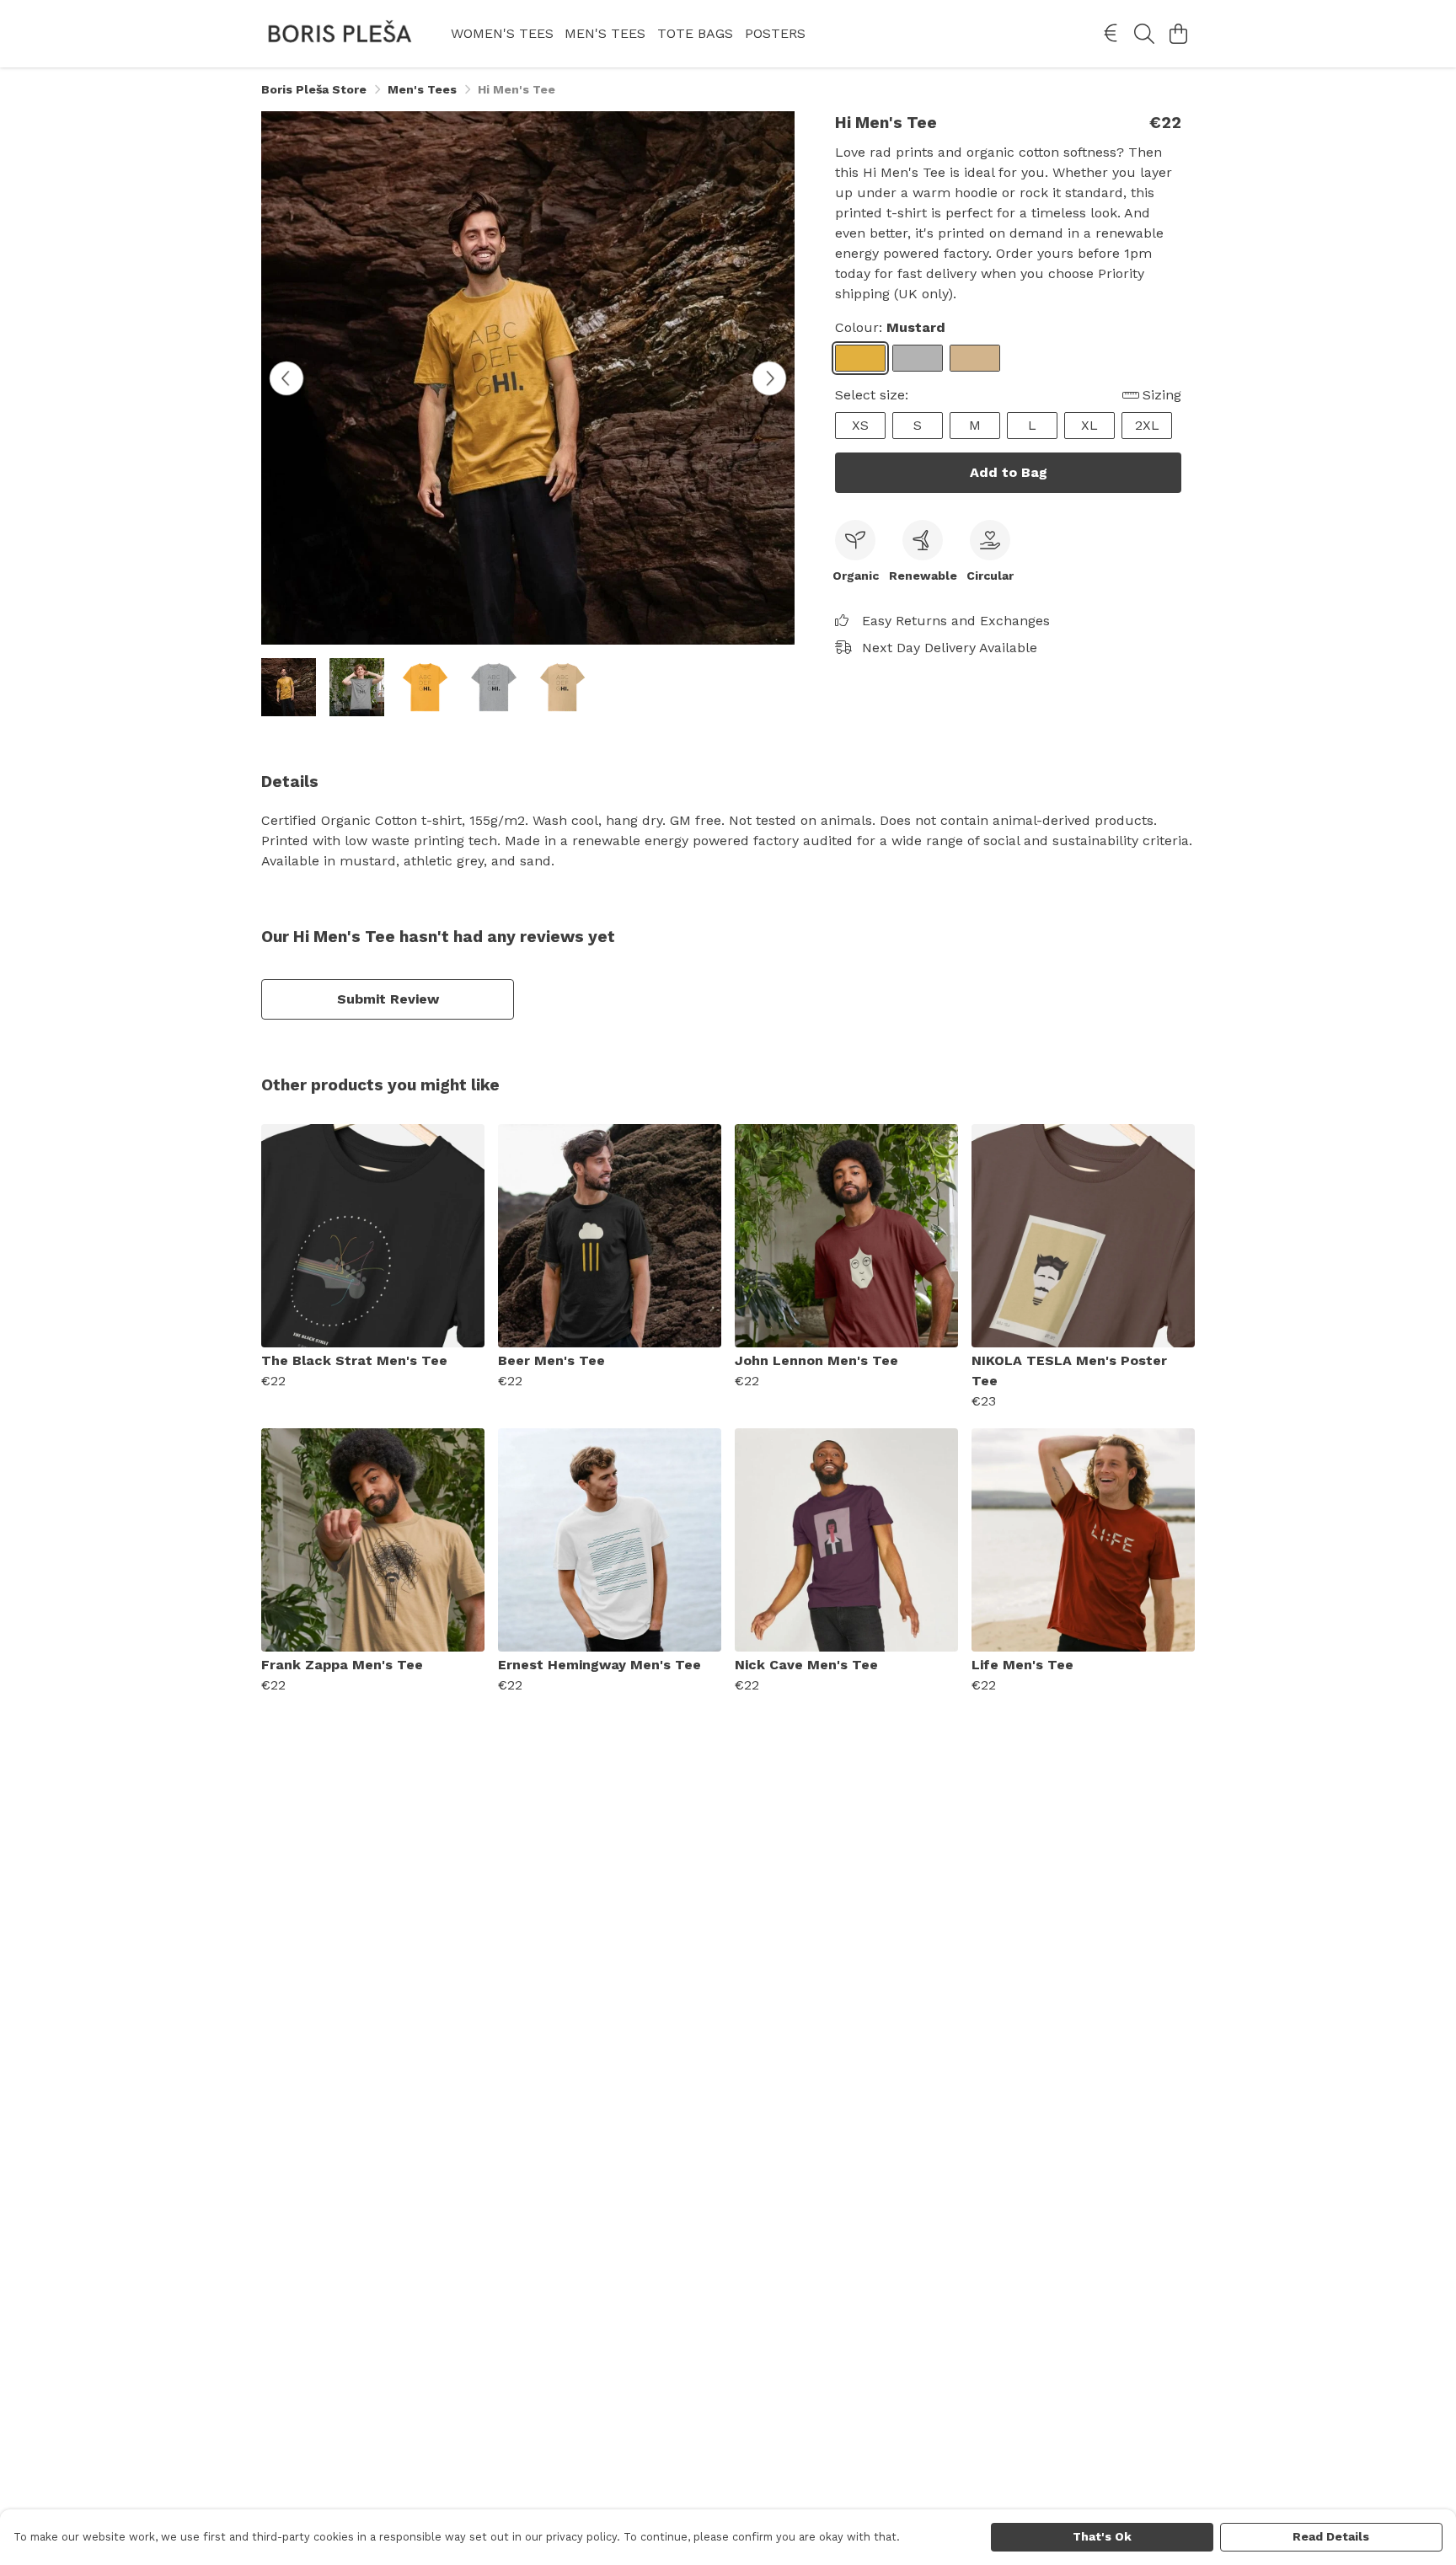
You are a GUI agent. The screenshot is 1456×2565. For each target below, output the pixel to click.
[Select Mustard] (860, 358)
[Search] (1144, 34)
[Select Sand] (975, 358)
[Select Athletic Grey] (918, 358)
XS (860, 425)
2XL (1147, 425)
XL (1089, 425)
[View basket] (1178, 34)
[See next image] (769, 378)
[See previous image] (286, 378)
